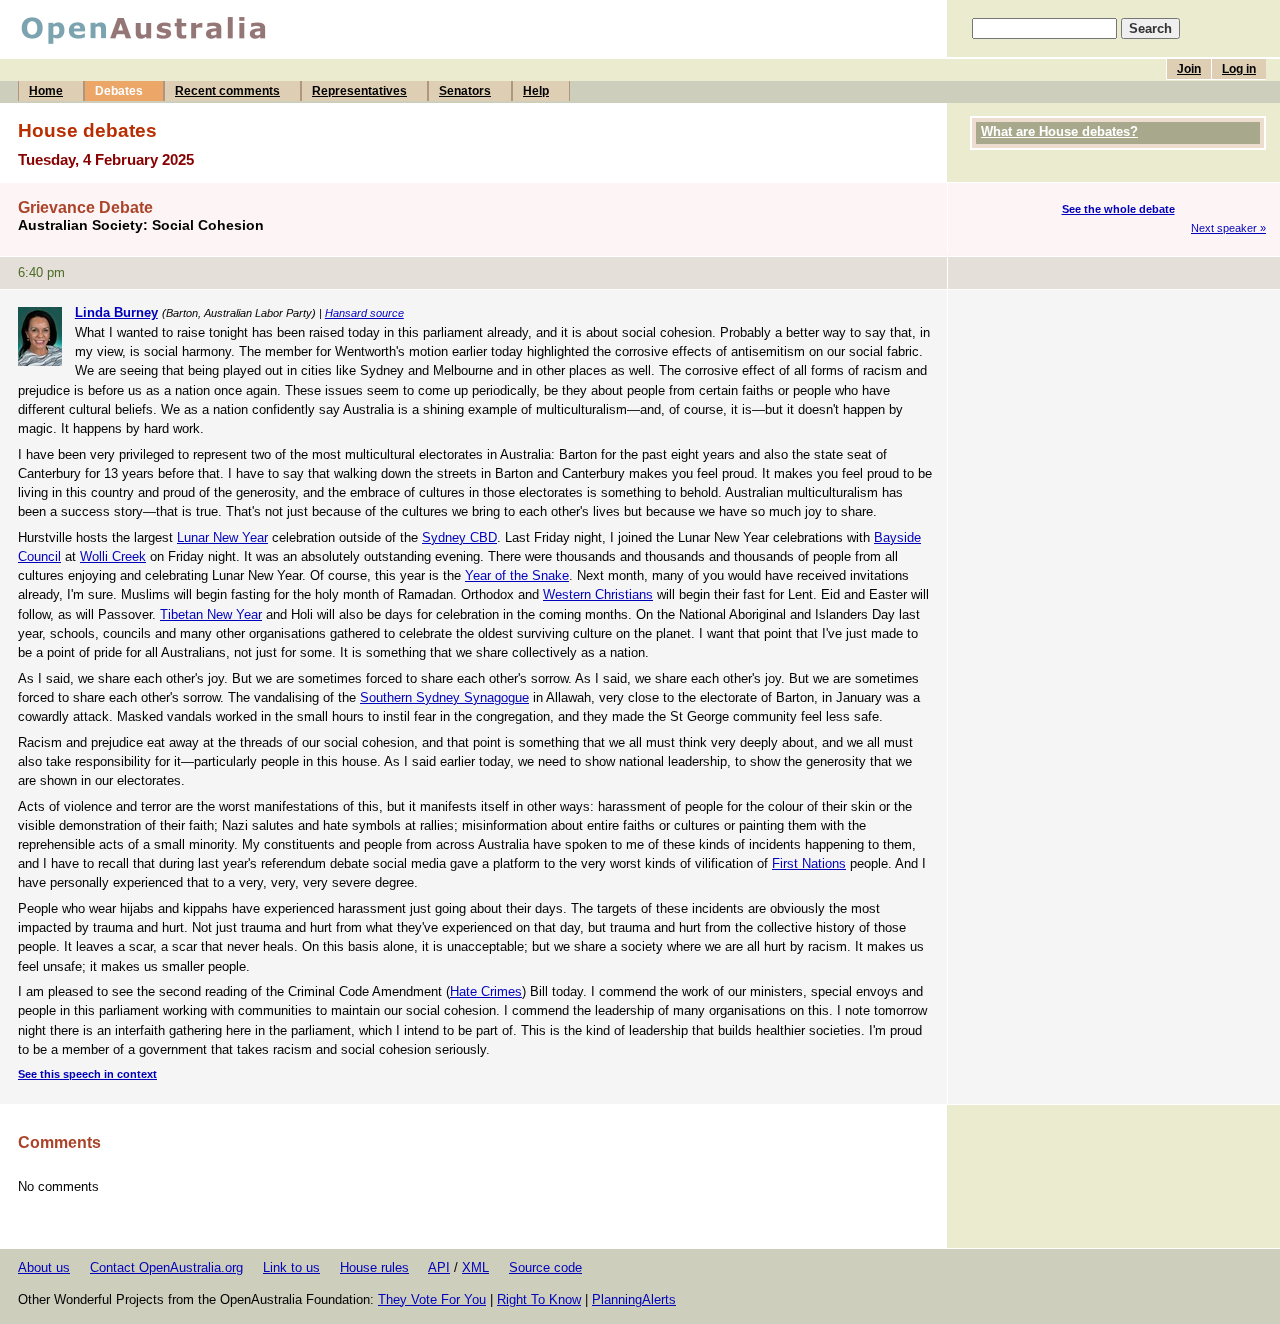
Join (1189, 69)
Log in (1239, 69)
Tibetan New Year (211, 614)
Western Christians (598, 594)
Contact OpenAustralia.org (166, 1267)
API (439, 1267)
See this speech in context (87, 1074)
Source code (545, 1267)
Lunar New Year (222, 537)
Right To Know (539, 1299)
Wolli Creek (113, 556)
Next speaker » (1228, 228)
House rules (374, 1267)
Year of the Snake (517, 575)
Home (46, 91)
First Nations (809, 863)
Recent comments (227, 91)
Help (536, 91)
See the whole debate (1118, 209)
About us (44, 1267)
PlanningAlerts (634, 1299)
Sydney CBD (459, 537)
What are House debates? (1059, 131)
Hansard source (364, 313)
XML (475, 1267)
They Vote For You (432, 1299)
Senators (465, 91)
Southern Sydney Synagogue (444, 697)
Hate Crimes (486, 991)
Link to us (291, 1267)
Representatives (359, 91)
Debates (119, 91)
